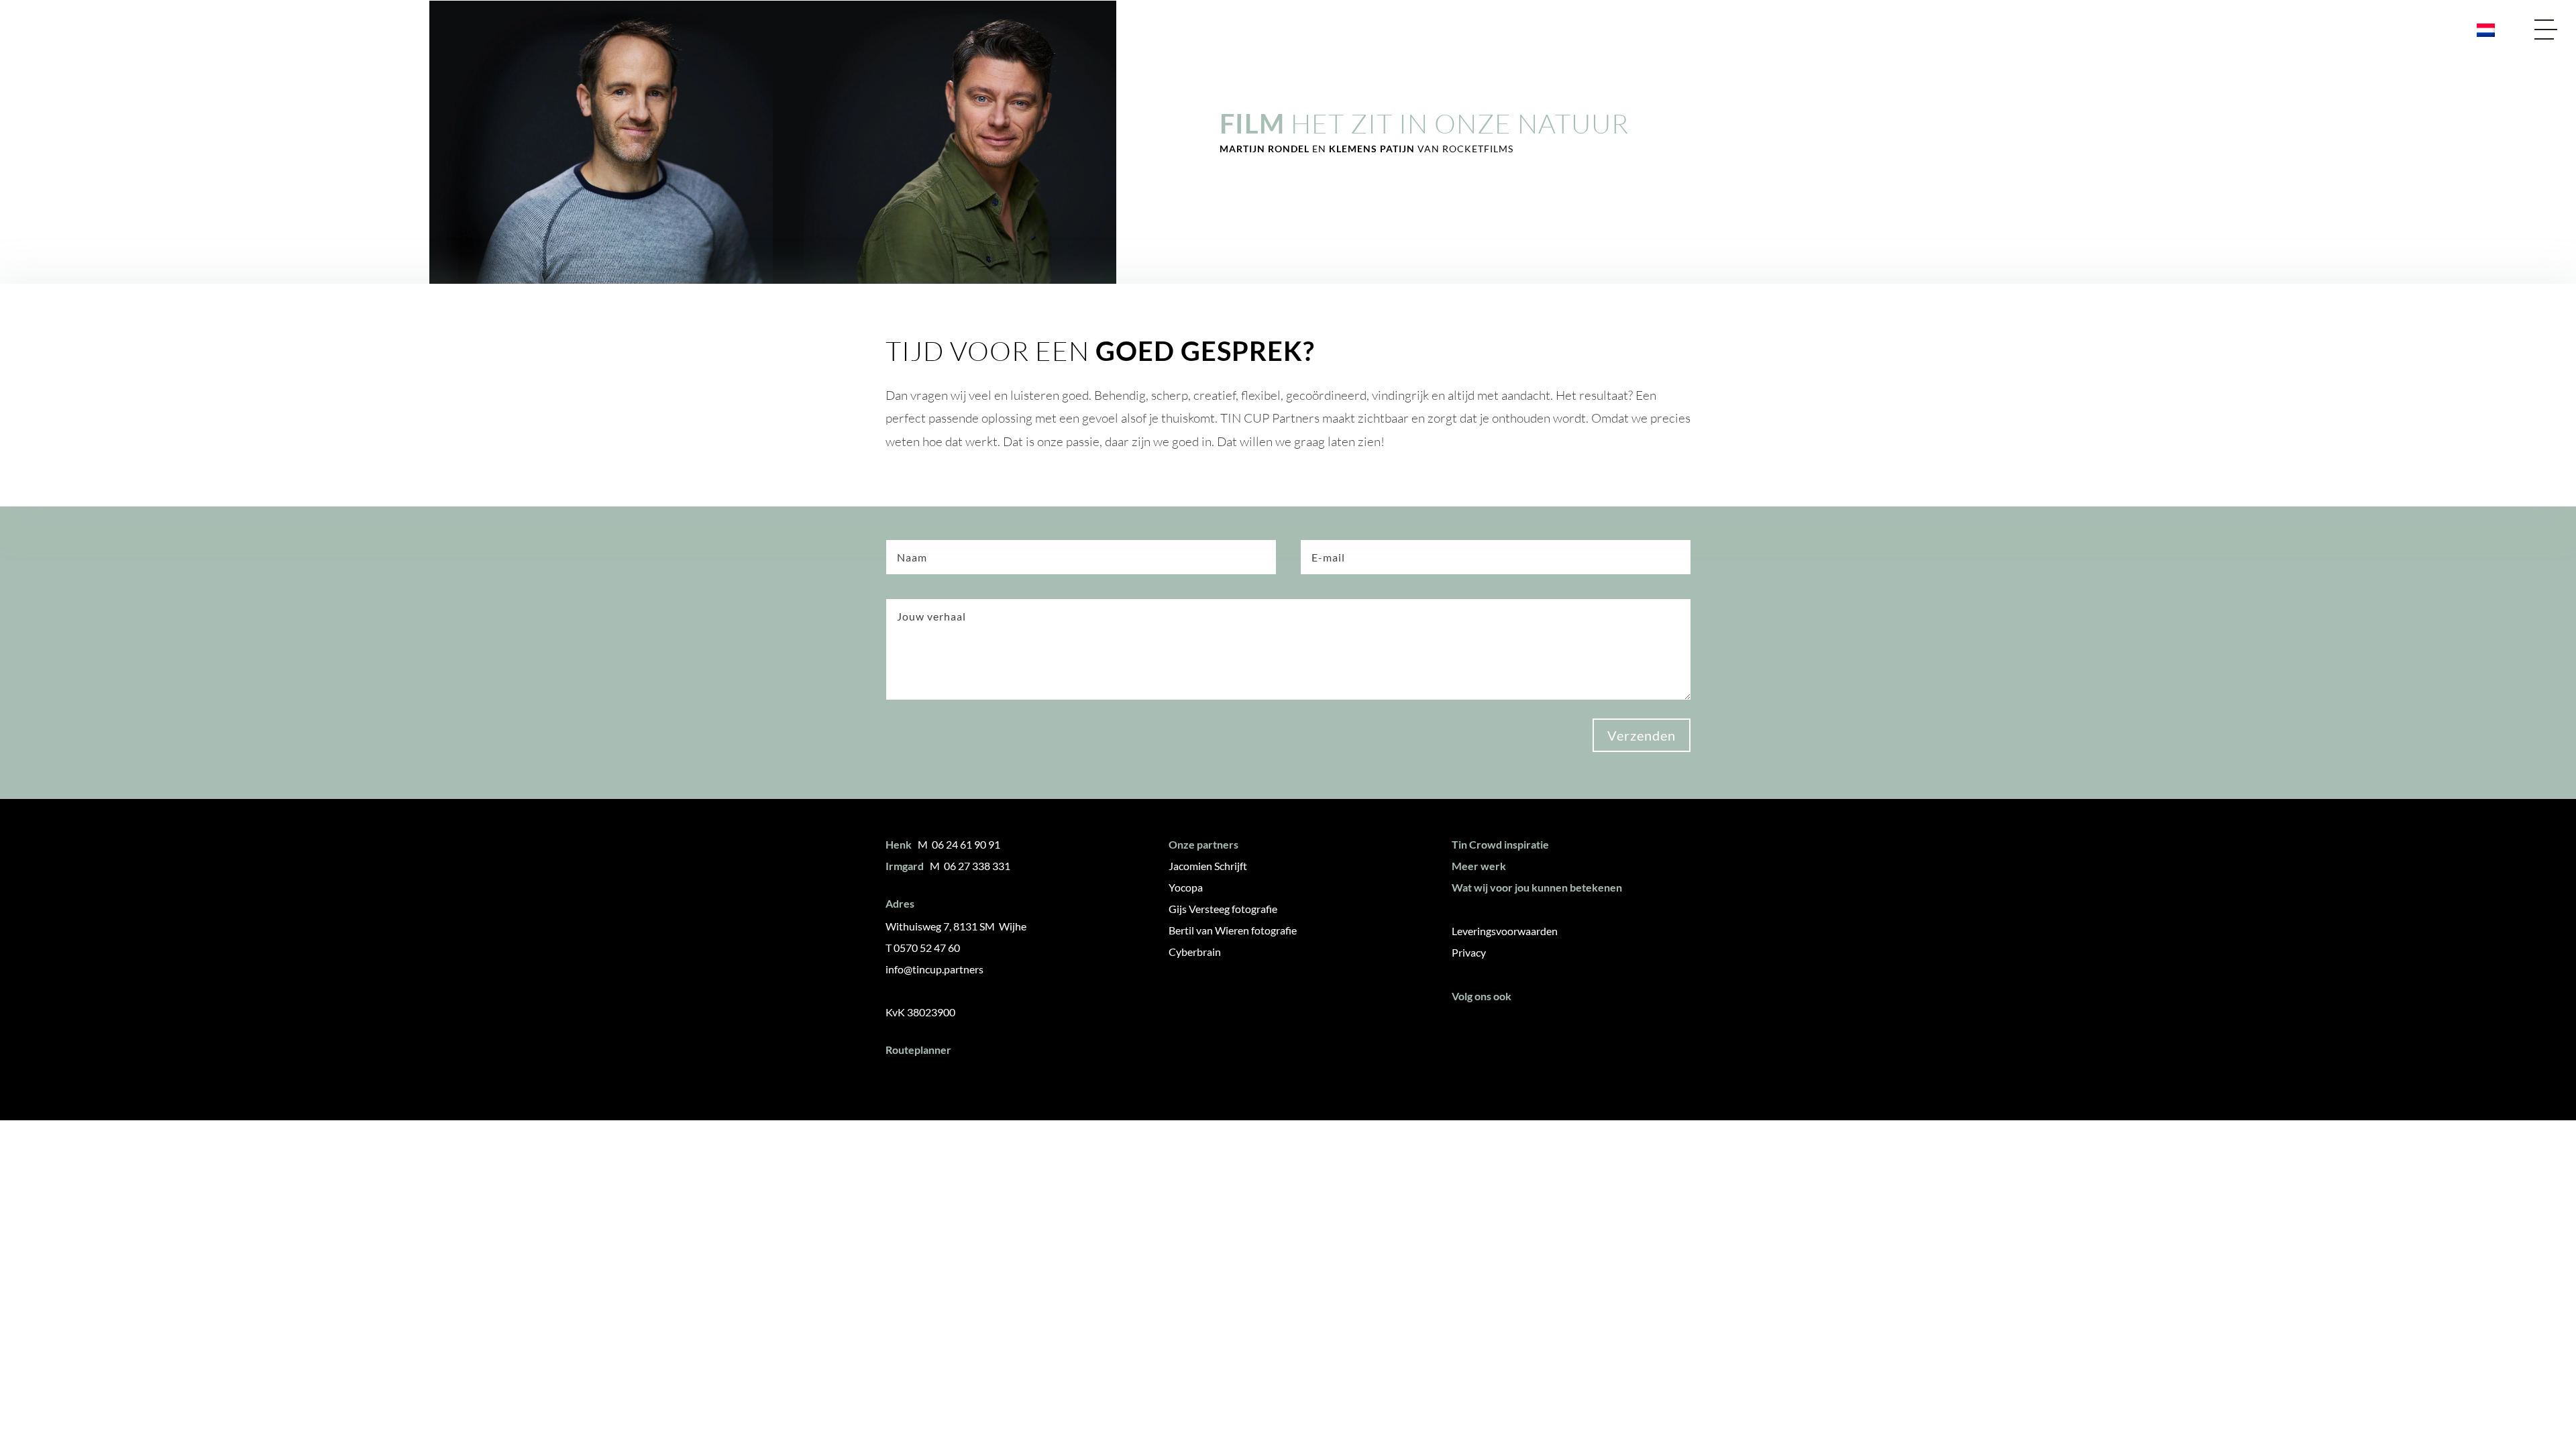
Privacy (1469, 952)
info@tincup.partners (934, 969)
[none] (2480, 30)
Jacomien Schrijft (1208, 866)
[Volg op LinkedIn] (1507, 1030)
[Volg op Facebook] (1467, 1030)
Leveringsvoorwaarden (1505, 931)
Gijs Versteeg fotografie (1223, 909)
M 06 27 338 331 (970, 866)
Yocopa (1186, 887)
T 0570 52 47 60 (923, 948)
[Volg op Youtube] (1546, 1030)
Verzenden (1642, 735)
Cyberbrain (1195, 952)
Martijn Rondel (1266, 149)
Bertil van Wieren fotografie (1233, 930)
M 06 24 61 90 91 (959, 844)
